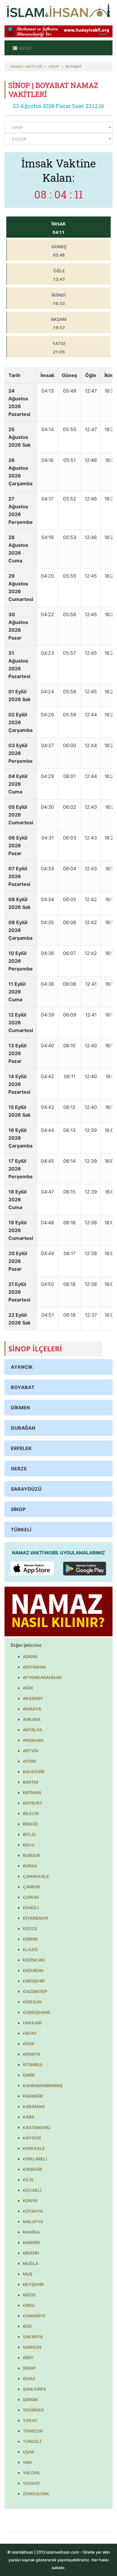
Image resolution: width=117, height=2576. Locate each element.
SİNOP (54, 67)
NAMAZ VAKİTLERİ (26, 67)
